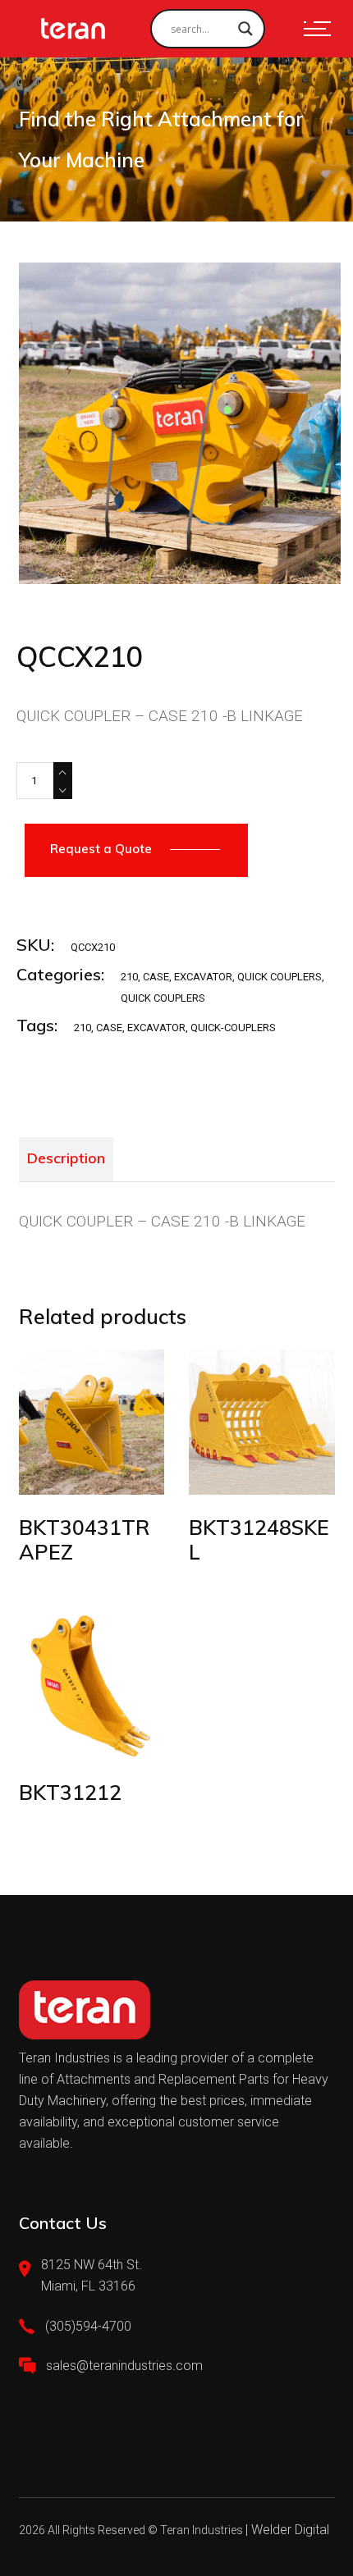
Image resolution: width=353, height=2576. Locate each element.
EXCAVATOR (203, 977)
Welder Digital (290, 2530)
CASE (156, 977)
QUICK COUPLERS (280, 977)
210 (129, 977)
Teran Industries (202, 2530)
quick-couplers (233, 1028)
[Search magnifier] (245, 29)
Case (109, 1028)
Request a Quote (101, 849)
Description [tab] (66, 1158)
